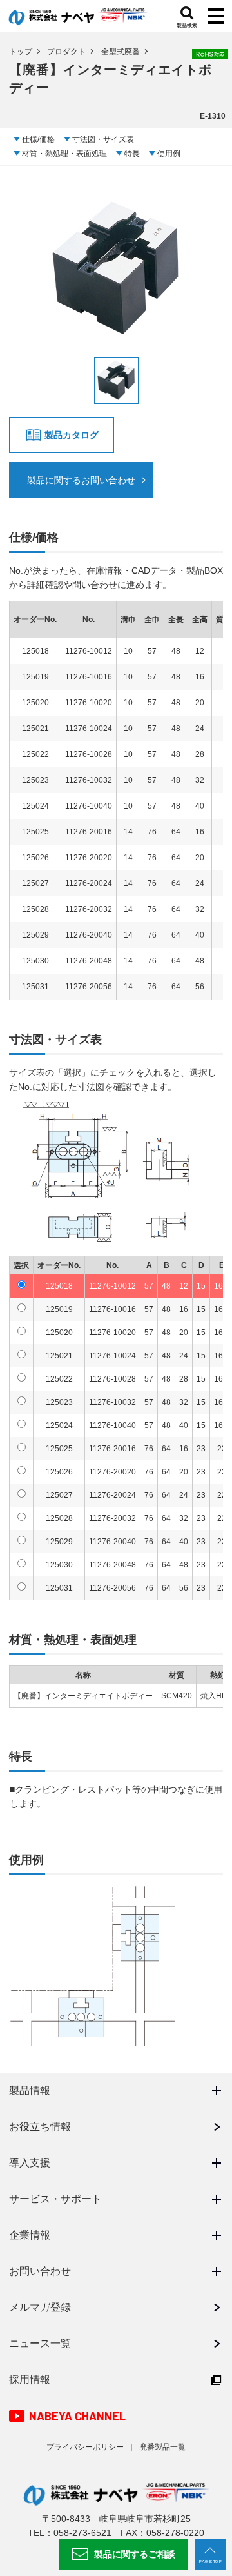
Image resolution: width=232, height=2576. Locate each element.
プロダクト (66, 52)
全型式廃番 (121, 52)
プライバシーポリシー (85, 2447)
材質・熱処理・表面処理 (64, 154)
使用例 (169, 154)
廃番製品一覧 (162, 2447)
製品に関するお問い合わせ (81, 480)
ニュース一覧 (40, 2343)
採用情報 (30, 2380)
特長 (132, 154)
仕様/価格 (38, 139)
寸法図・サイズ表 (103, 139)
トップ (21, 52)
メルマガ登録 (40, 2307)
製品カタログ (72, 435)
